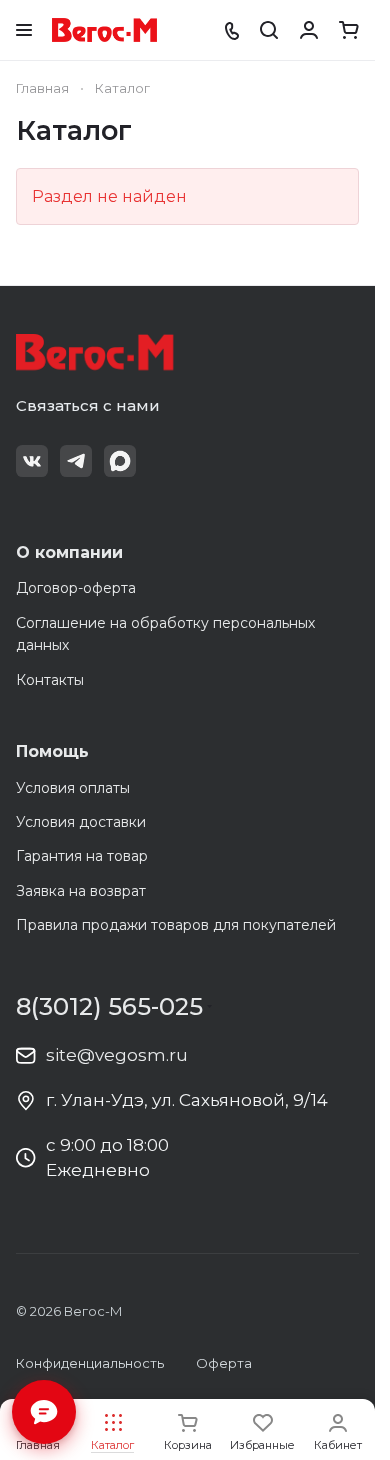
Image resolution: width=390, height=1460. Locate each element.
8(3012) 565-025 (109, 1007)
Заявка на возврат (81, 891)
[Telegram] (76, 461)
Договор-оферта (76, 588)
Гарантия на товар (82, 856)
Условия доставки (81, 822)
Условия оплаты (73, 788)
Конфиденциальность (90, 1363)
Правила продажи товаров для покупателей (176, 925)
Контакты (50, 680)
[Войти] (309, 30)
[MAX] (120, 461)
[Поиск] (269, 30)
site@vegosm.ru (117, 1055)
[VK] (32, 461)
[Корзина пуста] (349, 30)
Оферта (224, 1363)
